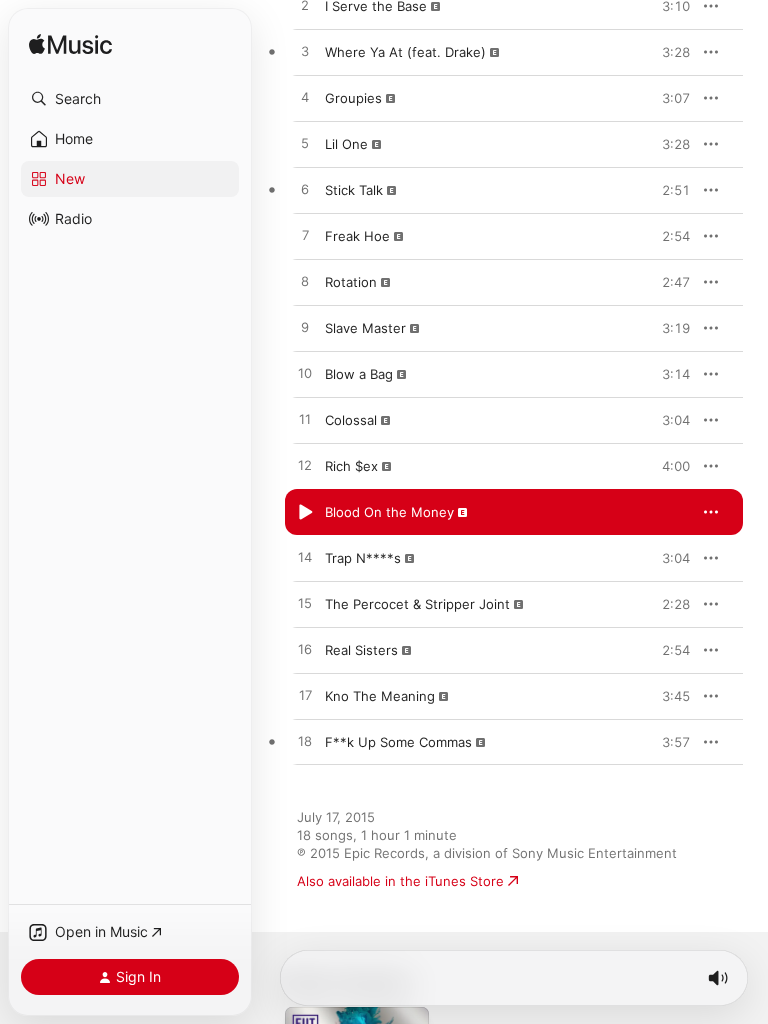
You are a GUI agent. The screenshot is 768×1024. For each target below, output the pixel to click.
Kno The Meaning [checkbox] (380, 696)
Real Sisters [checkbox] (361, 650)
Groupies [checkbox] (353, 98)
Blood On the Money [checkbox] (389, 512)
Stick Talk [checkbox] (354, 190)
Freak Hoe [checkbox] (357, 236)
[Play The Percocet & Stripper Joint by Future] (305, 604)
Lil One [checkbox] (346, 144)
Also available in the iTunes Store (400, 881)
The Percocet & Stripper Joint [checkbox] (417, 604)
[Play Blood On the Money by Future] (305, 512)
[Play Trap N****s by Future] (305, 558)
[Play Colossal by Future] (305, 420)
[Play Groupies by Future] (305, 98)
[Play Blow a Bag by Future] (305, 374)
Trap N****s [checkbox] (363, 558)
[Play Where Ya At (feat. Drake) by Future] (305, 52)
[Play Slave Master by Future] (305, 328)
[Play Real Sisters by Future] (305, 650)
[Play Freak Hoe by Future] (305, 236)
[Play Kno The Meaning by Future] (305, 696)
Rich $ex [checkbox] (351, 466)
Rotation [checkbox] (351, 282)
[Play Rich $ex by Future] (305, 466)
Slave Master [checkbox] (365, 328)
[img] (70, 45)
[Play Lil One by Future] (305, 144)
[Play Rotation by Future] (305, 282)
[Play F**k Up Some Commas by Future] (305, 742)
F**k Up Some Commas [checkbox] (398, 742)
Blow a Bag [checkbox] (359, 374)
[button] (130, 99)
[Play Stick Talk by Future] (305, 190)
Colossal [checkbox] (351, 420)
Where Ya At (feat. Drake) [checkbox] (405, 52)
